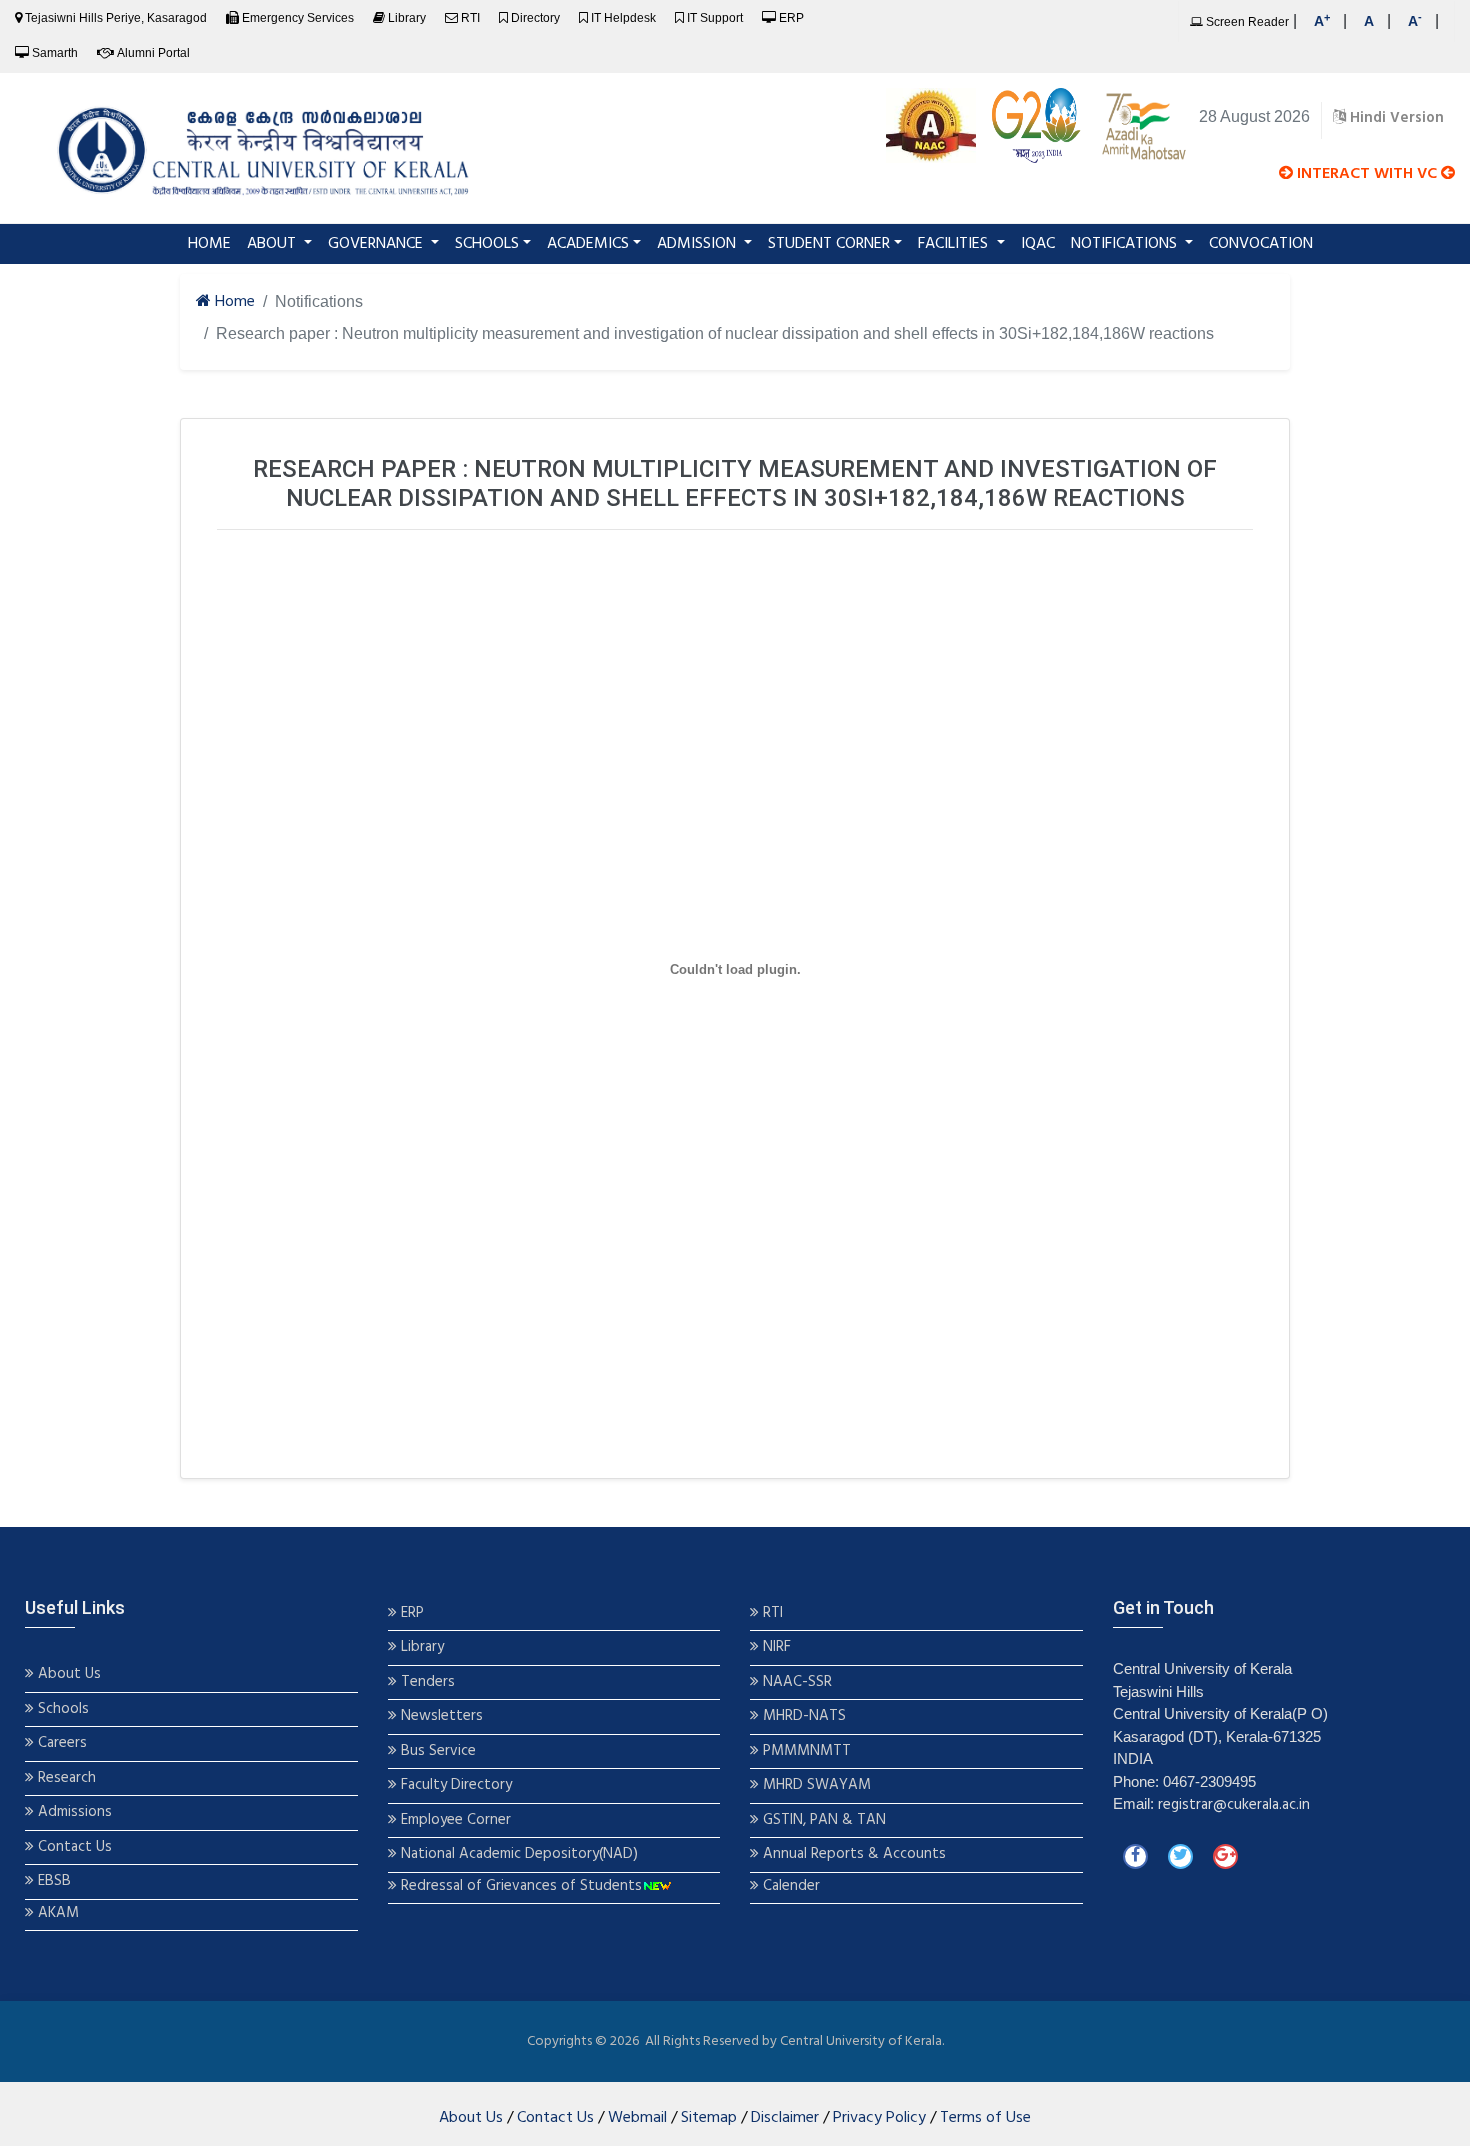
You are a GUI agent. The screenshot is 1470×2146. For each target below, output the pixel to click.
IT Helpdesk (623, 18)
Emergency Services (298, 18)
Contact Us (73, 1847)
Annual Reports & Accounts (852, 1854)
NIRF (775, 1647)
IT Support (715, 18)
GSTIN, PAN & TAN (822, 1820)
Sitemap (709, 2118)
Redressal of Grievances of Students (519, 1886)
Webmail (637, 2118)
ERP (791, 18)
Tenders (426, 1682)
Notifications (319, 301)
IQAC (1038, 244)
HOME (213, 243)
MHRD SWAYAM (817, 1785)
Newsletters (440, 1716)
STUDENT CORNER (829, 244)
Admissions (75, 1812)
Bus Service (438, 1751)
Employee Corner (454, 1820)
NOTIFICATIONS (1126, 244)
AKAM (58, 1913)
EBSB (54, 1881)
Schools (61, 1709)
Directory (535, 18)
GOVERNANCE (377, 244)
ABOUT (273, 244)
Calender (789, 1886)
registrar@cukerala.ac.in (1234, 1805)
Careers (60, 1743)
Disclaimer (785, 2118)
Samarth (55, 53)
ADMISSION (698, 244)
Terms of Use (985, 2118)
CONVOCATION (1261, 244)
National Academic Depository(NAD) (517, 1854)
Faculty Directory (454, 1785)
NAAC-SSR (795, 1682)
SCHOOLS (487, 244)
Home (233, 302)
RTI (470, 18)
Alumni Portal (153, 53)
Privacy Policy (879, 2118)
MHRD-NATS (802, 1716)
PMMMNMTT (805, 1751)
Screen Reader (1246, 22)
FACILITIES (955, 244)
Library (407, 18)
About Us (67, 1674)
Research (65, 1778)
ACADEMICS (588, 244)
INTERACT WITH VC (1367, 174)
